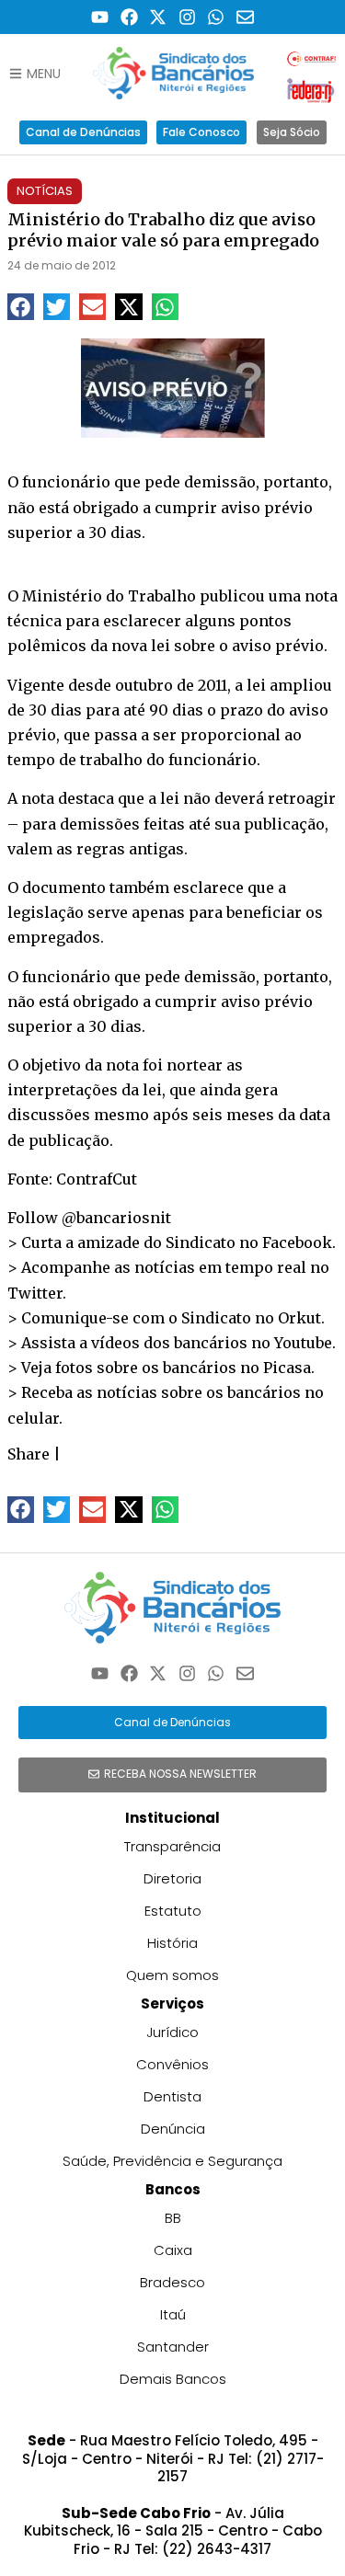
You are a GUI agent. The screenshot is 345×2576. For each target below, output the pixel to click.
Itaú (173, 2314)
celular (33, 1418)
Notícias (45, 191)
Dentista (172, 2096)
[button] (21, 307)
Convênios (172, 2064)
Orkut (299, 1318)
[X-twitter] (158, 17)
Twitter (35, 1293)
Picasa (287, 1368)
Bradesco (172, 2282)
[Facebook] (129, 17)
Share (29, 1454)
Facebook (297, 1242)
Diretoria (172, 1878)
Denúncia (173, 2129)
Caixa (173, 2250)
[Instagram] (187, 17)
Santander (173, 2347)
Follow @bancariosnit (89, 1218)
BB (173, 2218)
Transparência (172, 1846)
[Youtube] (100, 17)
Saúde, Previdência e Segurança (172, 2161)
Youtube (303, 1343)
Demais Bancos (173, 2379)
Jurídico (172, 2032)
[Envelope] (245, 17)
